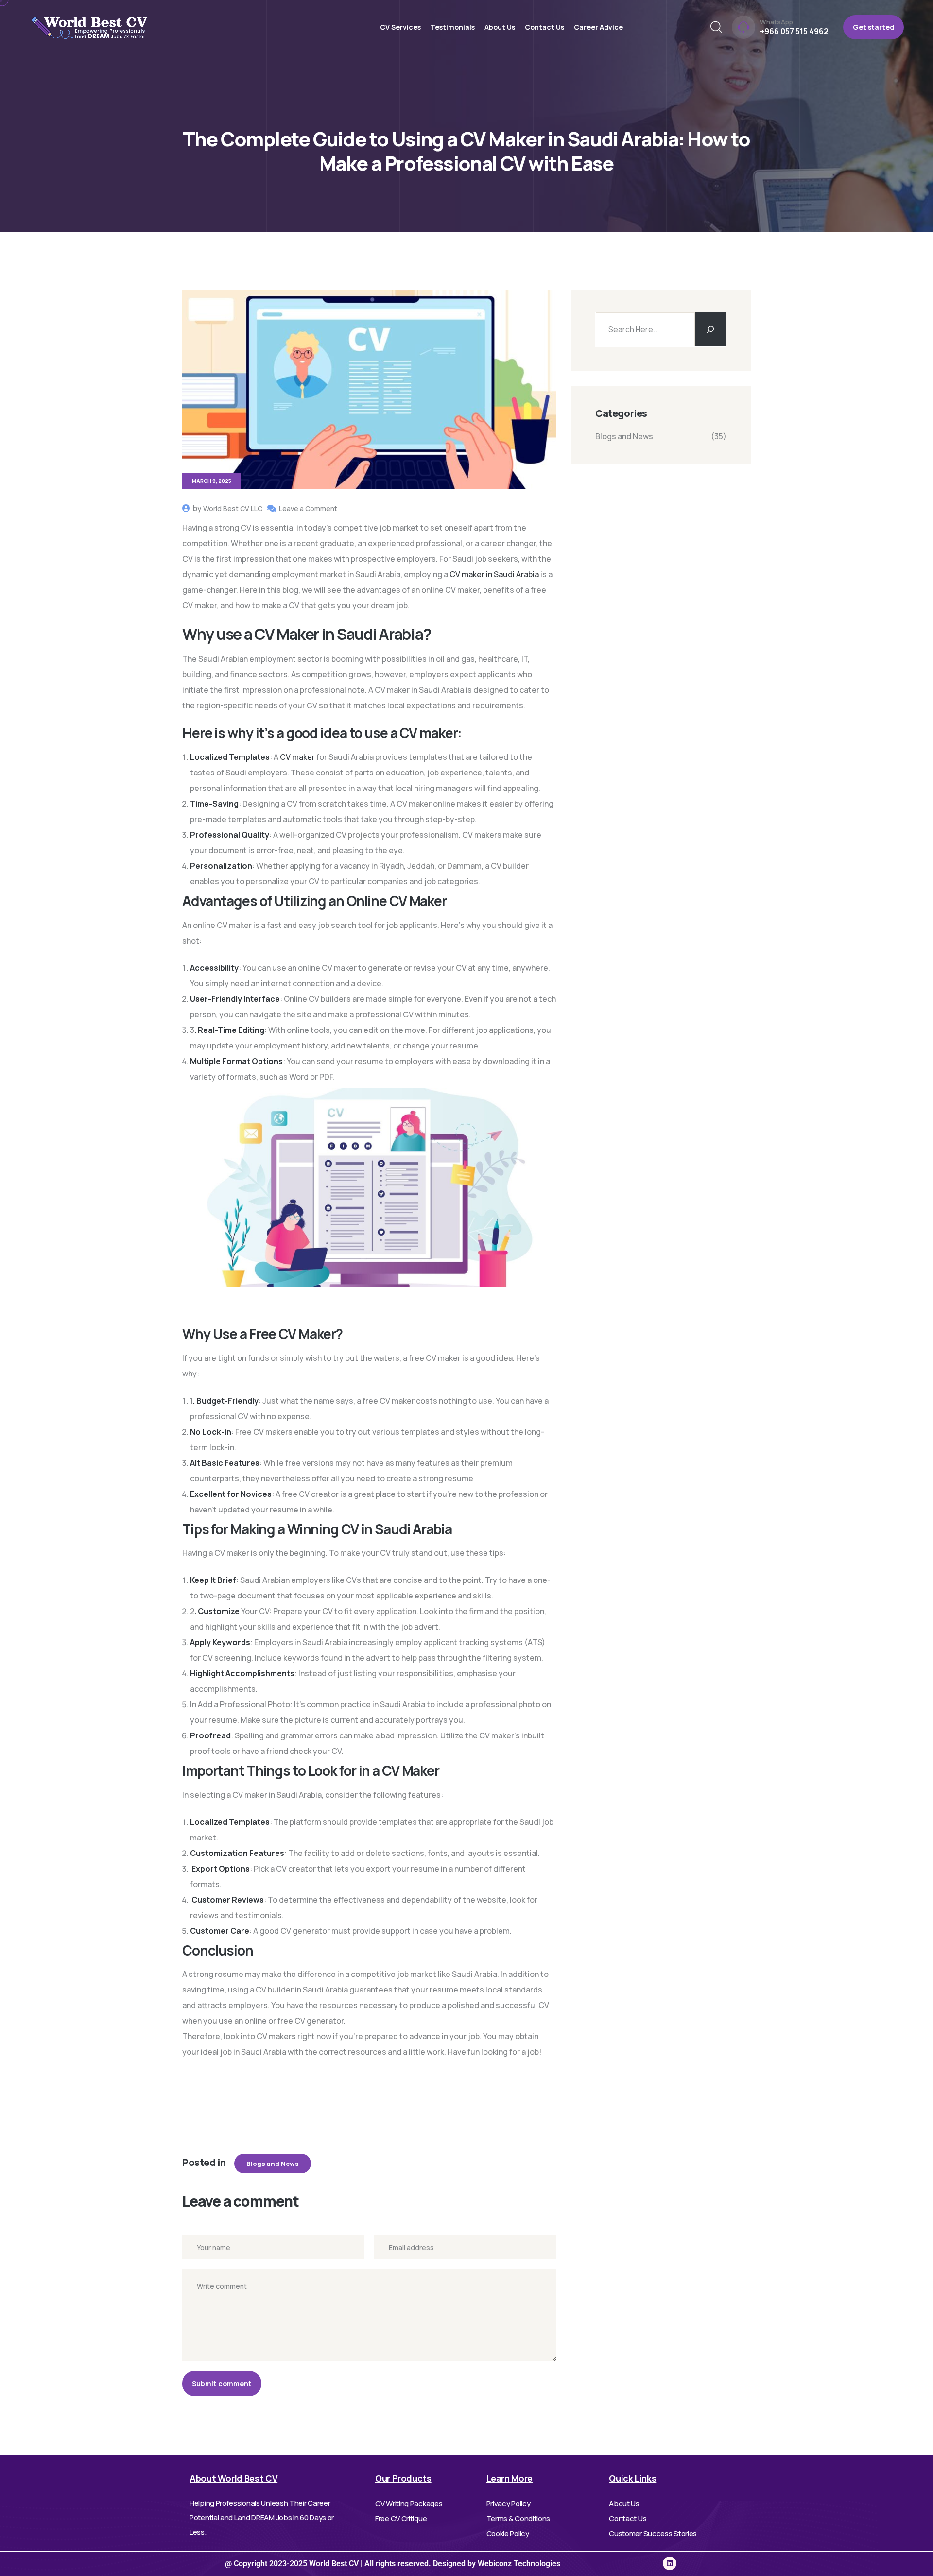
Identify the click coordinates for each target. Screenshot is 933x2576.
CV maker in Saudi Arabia (494, 574)
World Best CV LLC (233, 508)
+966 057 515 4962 (794, 31)
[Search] (710, 329)
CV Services (400, 27)
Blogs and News (273, 2164)
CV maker (297, 757)
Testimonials (453, 27)
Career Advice (598, 27)
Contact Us (544, 27)
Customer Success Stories (653, 2533)
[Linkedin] (670, 2563)
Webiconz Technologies (518, 2564)
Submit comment (222, 2383)
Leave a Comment (308, 508)
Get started (873, 27)
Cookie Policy (508, 2533)
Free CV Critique (401, 2518)
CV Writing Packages (409, 2503)
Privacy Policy (509, 2503)
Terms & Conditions (518, 2518)
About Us (500, 27)
